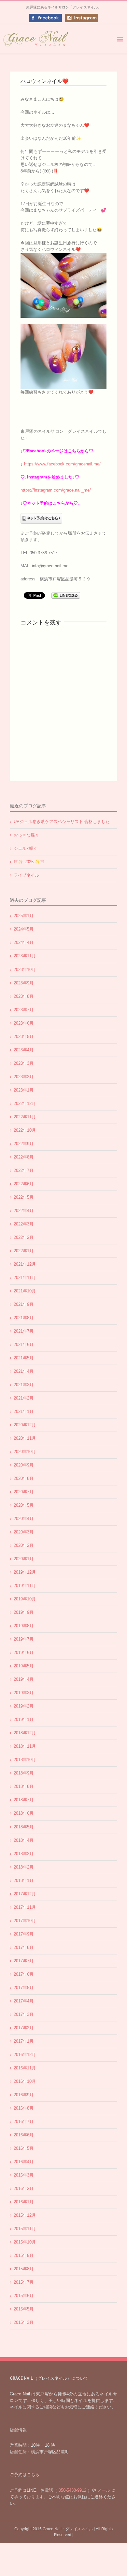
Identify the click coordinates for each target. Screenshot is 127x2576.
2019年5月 (24, 1666)
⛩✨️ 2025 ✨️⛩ (29, 862)
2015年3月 (24, 2322)
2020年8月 (24, 1478)
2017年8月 (24, 1947)
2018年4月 (24, 1840)
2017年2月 (24, 2028)
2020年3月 (24, 1532)
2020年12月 (25, 1425)
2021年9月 (24, 1304)
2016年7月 (24, 2122)
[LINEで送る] (66, 595)
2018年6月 (24, 1813)
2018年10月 (25, 1760)
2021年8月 (24, 1318)
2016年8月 (24, 2108)
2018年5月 (24, 1827)
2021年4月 (24, 1371)
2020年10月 (25, 1452)
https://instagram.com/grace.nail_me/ (56, 490)
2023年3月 (24, 1063)
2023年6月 (24, 1023)
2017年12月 (25, 1894)
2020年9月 (24, 1465)
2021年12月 (25, 1264)
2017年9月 (24, 1934)
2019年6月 (24, 1653)
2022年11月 (25, 1117)
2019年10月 (25, 1599)
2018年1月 (24, 1880)
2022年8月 (24, 1157)
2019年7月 (24, 1639)
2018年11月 (25, 1746)
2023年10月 (25, 970)
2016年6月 (24, 2135)
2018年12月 (25, 1733)
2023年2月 (24, 1077)
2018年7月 (24, 1800)
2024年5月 (24, 929)
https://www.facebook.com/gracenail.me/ (62, 464)
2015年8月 (24, 2269)
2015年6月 (24, 2296)
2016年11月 (25, 2068)
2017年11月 (25, 1907)
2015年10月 (25, 2242)
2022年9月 (24, 1144)
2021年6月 (24, 1345)
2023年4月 (24, 1050)
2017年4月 (24, 2001)
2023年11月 (25, 956)
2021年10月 (25, 1291)
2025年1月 (24, 916)
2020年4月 (24, 1519)
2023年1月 (24, 1090)
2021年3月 (24, 1385)
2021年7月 (24, 1331)
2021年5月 (24, 1358)
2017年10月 (25, 1921)
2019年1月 (24, 1719)
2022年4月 (24, 1211)
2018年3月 (24, 1854)
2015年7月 (24, 2282)
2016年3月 (24, 2175)
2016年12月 (25, 2055)
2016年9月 (24, 2095)
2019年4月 (24, 1679)
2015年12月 (25, 2215)
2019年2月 (24, 1706)
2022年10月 (25, 1130)
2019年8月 (24, 1626)
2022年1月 (24, 1251)
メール (104, 2490)
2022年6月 (24, 1184)
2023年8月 (24, 996)
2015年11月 (25, 2229)
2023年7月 (24, 1010)
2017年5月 (24, 1988)
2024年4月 (24, 942)
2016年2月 (24, 2188)
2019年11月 (25, 1586)
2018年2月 (24, 1867)
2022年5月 (24, 1197)
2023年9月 (24, 983)
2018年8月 (24, 1786)
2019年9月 (24, 1612)
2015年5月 (24, 2309)
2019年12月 (25, 1572)
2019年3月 (24, 1693)
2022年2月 (24, 1237)
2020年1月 (24, 1559)
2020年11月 (25, 1438)
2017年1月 (24, 2041)
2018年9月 (24, 1773)
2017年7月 (24, 1961)
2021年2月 (24, 1398)
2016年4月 (24, 2162)
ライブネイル (26, 875)
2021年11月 (25, 1278)
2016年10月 (25, 2081)
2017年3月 (24, 2014)
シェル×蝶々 (26, 848)
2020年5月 (24, 1505)
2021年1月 (24, 1411)
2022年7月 (24, 1170)
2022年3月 (24, 1224)
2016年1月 (24, 2202)
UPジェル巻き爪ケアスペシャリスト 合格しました (62, 822)
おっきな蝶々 (26, 835)
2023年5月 (24, 1037)
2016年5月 (24, 2148)
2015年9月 (24, 2255)
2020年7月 (24, 1492)
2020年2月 (24, 1545)
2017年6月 (24, 1974)
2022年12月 (25, 1103)
